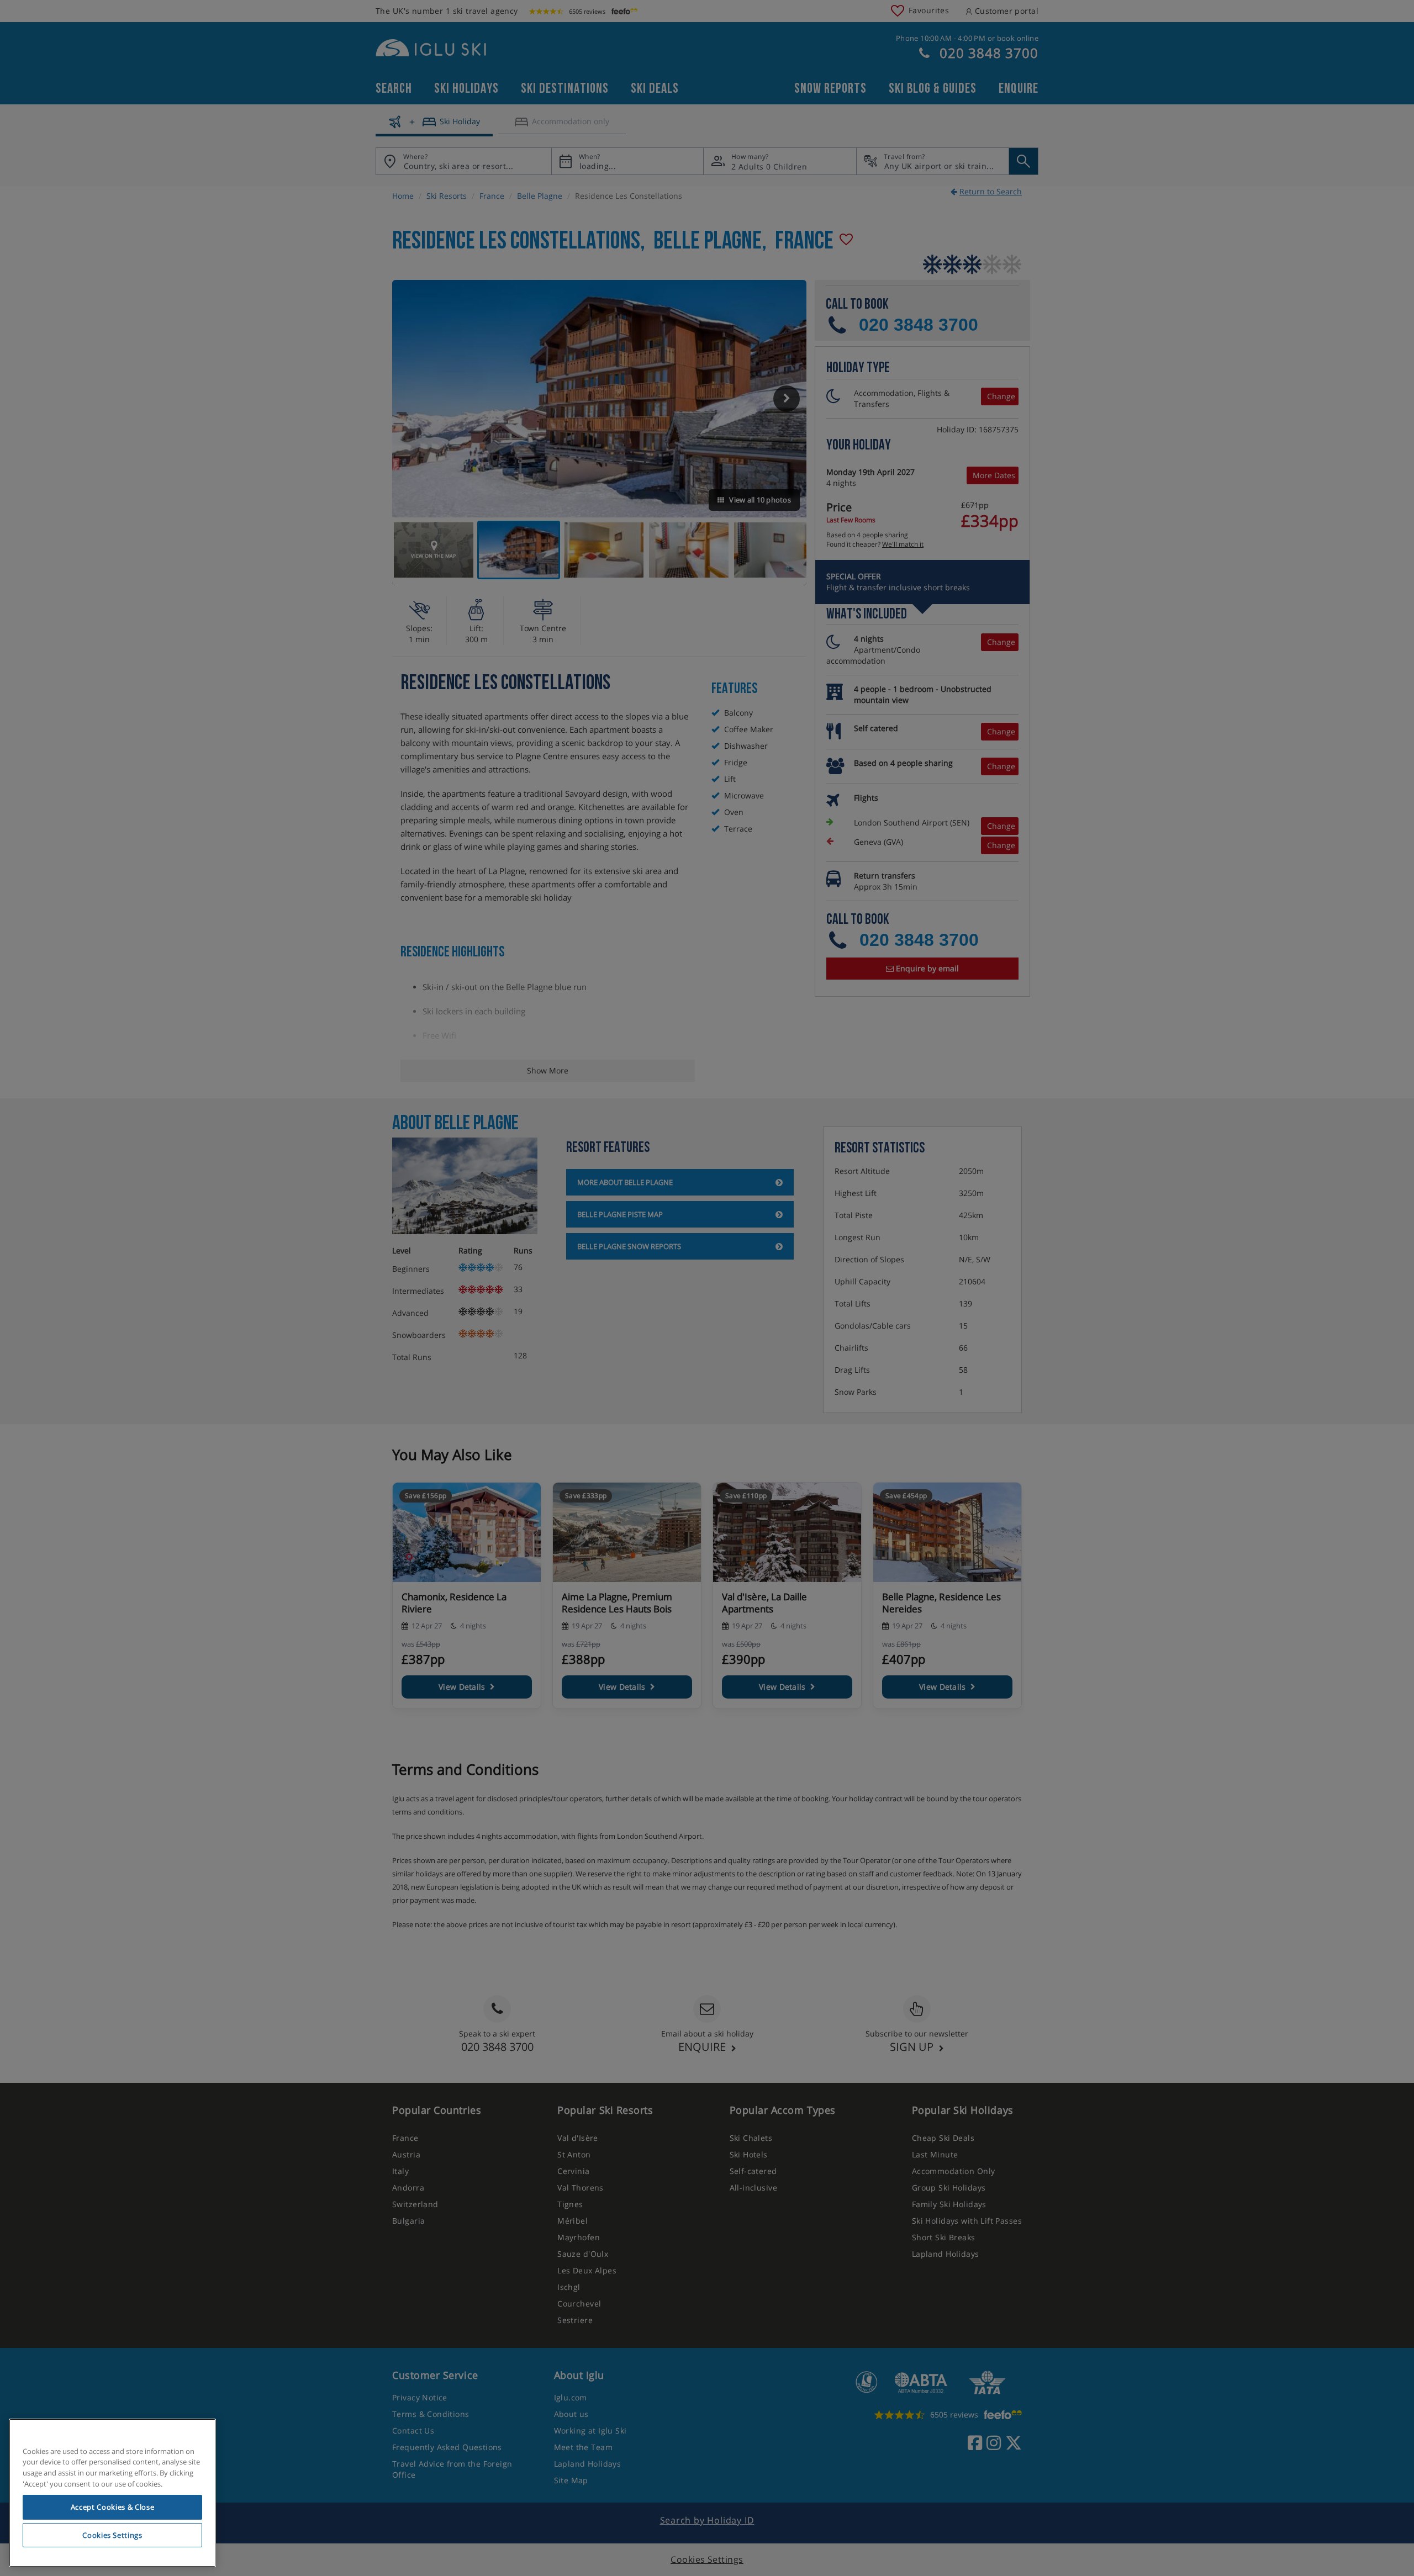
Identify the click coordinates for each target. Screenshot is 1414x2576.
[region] (112, 2493)
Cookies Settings (112, 2535)
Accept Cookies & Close (112, 2507)
